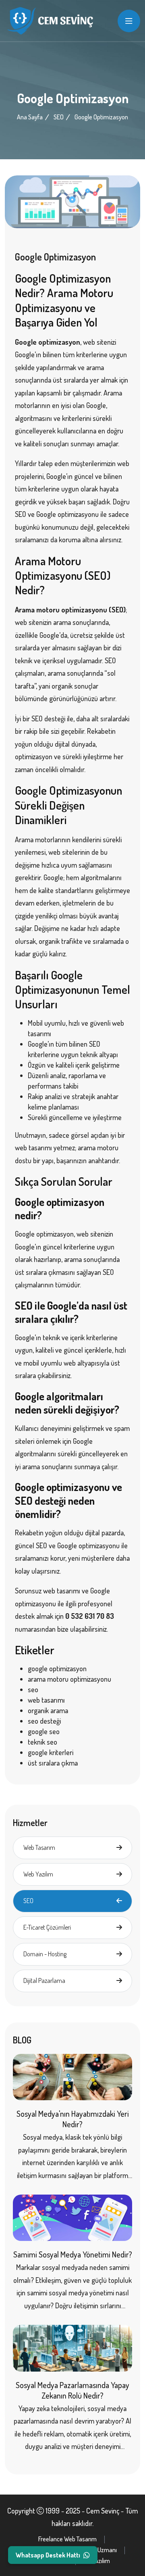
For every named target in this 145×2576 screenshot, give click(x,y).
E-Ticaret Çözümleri (47, 1927)
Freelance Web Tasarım (67, 2539)
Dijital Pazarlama (44, 1980)
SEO (59, 117)
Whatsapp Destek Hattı (48, 2555)
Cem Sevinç (103, 2511)
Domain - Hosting (45, 1954)
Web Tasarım (39, 1847)
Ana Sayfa (30, 117)
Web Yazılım (38, 1874)
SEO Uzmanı (101, 2550)
